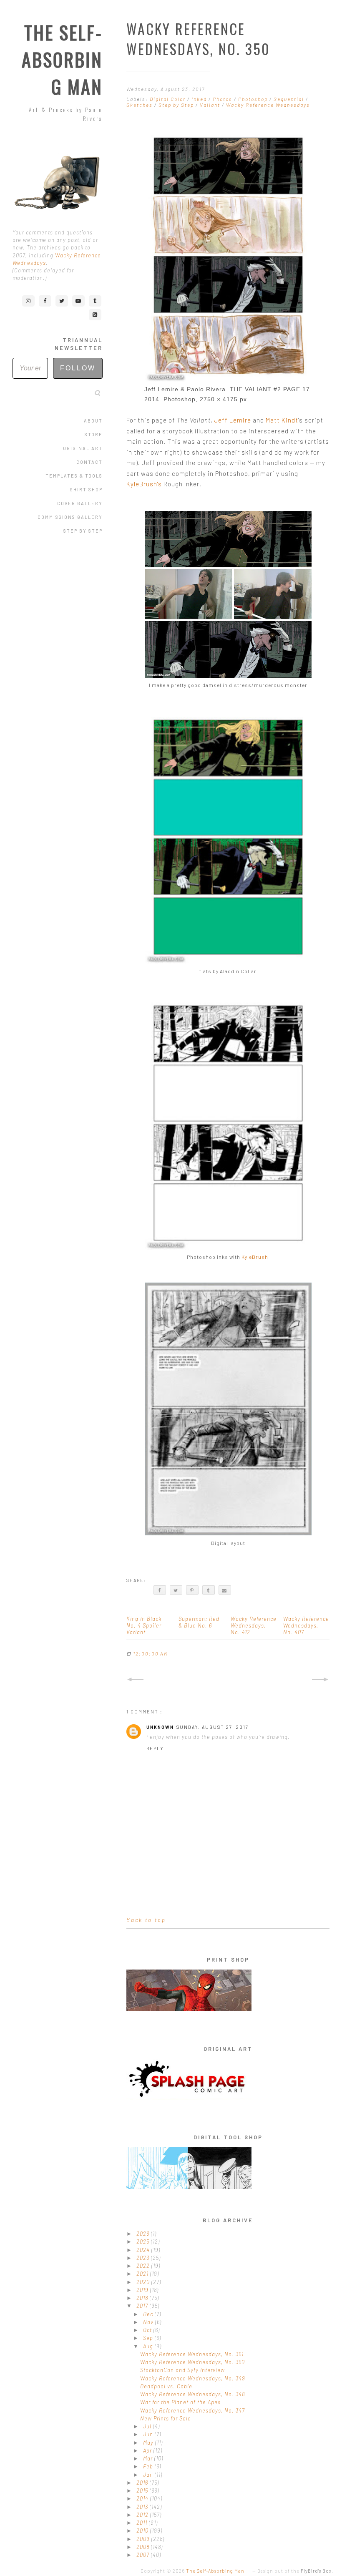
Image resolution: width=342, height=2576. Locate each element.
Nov (149, 2322)
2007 (144, 2555)
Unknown (160, 1727)
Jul (148, 2426)
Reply (155, 1748)
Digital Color (168, 99)
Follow (78, 368)
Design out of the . (295, 2571)
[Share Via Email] (225, 1590)
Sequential (290, 99)
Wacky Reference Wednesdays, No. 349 (193, 2378)
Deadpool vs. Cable (166, 2386)
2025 (144, 2241)
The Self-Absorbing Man (62, 59)
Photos (223, 99)
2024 (144, 2250)
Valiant (211, 105)
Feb (149, 2466)
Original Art (83, 448)
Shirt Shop (86, 489)
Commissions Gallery (70, 517)
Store (94, 434)
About (93, 421)
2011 (143, 2523)
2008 (144, 2547)
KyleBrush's (144, 484)
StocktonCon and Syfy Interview (182, 2370)
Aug (149, 2346)
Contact (89, 462)
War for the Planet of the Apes (180, 2402)
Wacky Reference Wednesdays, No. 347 (192, 2410)
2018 (143, 2298)
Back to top (146, 1920)
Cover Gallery (80, 503)
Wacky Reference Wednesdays (268, 105)
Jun (149, 2434)
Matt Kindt (282, 420)
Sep (149, 2338)
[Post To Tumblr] (209, 1590)
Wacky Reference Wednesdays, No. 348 (192, 2394)
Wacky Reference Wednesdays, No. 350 (192, 2362)
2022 (144, 2266)
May (149, 2443)
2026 (144, 2234)
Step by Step (83, 531)
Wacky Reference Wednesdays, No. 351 (192, 2354)
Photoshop (254, 99)
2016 (143, 2483)
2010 (143, 2531)
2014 (143, 2498)
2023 (144, 2258)
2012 (143, 2515)
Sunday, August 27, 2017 (212, 1727)
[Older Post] (321, 1680)
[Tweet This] (176, 1590)
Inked (200, 99)
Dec (149, 2314)
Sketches (140, 105)
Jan (149, 2475)
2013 (143, 2507)
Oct (148, 2330)
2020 (144, 2282)
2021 (143, 2274)
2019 (143, 2290)
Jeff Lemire (233, 420)
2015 (143, 2490)
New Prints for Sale (166, 2418)
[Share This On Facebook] (160, 1590)
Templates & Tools (74, 476)
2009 (144, 2539)
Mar (149, 2458)
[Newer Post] (135, 1680)
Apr (148, 2450)
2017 (143, 2306)
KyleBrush (255, 1257)
